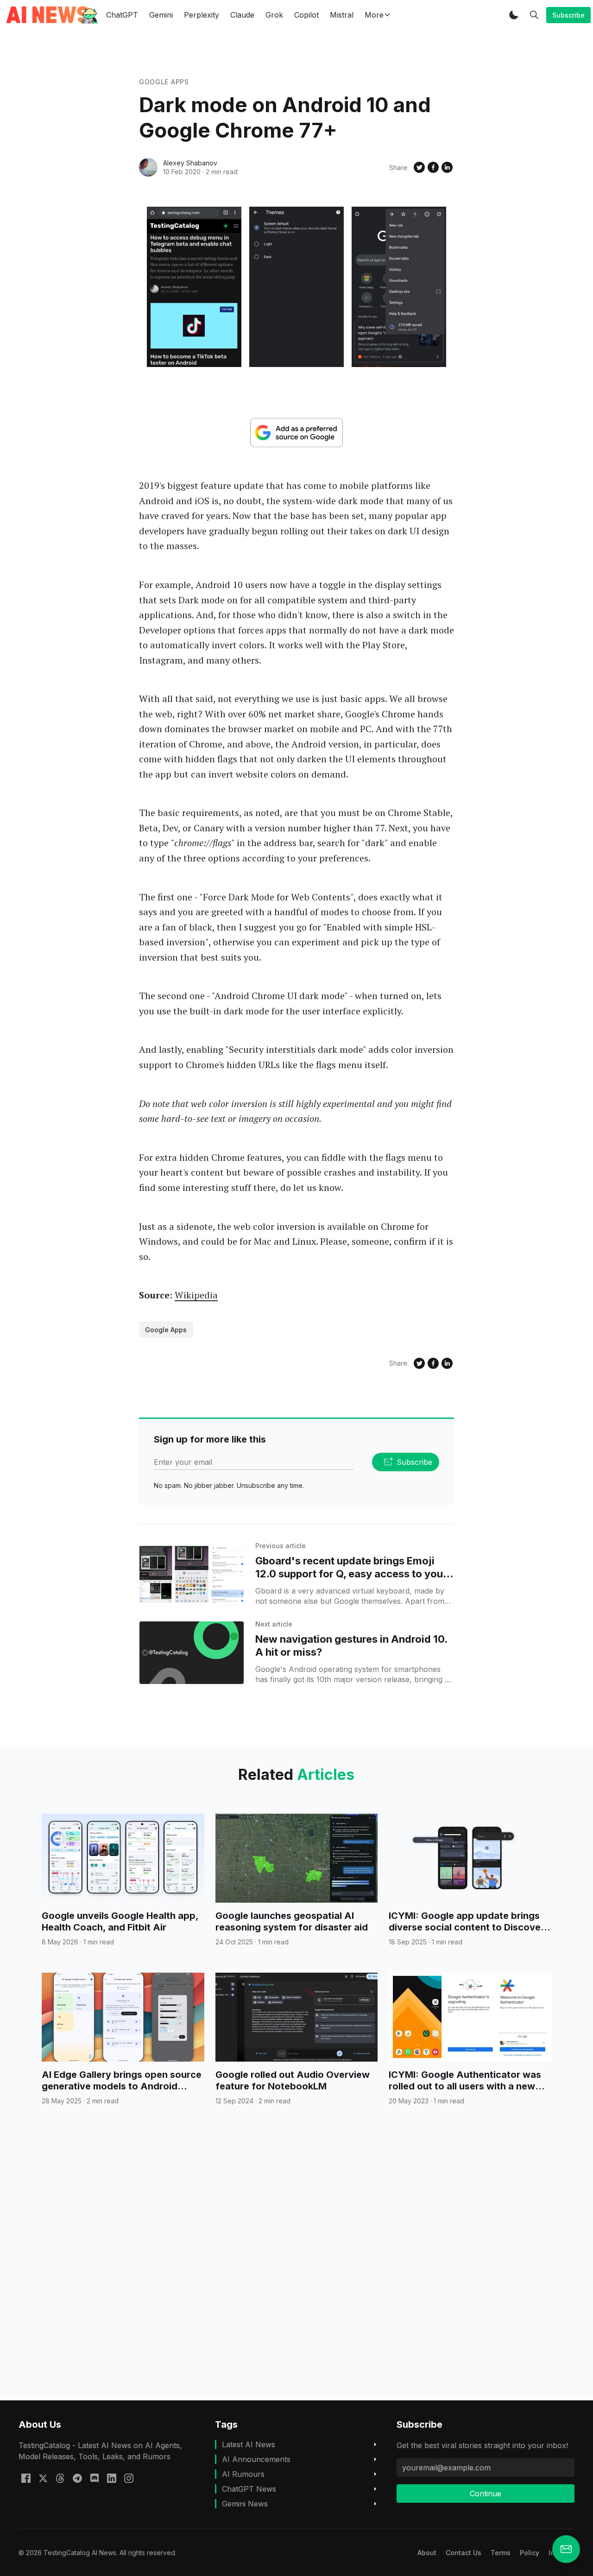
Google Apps (164, 82)
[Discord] (95, 2478)
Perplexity (202, 15)
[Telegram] (77, 2478)
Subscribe (568, 15)
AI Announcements (256, 2459)
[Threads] (60, 2478)
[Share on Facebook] (433, 167)
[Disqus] (296, 2270)
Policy (530, 2553)
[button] (514, 15)
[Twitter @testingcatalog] (43, 2478)
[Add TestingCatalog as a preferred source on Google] (296, 433)
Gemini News (245, 2504)
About (427, 2553)
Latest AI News (249, 2444)
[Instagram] (129, 2478)
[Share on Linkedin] (447, 167)
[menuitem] (427, 2553)
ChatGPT (122, 15)
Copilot (306, 15)
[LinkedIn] (112, 2478)
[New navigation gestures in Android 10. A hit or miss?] (192, 1653)
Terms (501, 2553)
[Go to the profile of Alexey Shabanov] (148, 167)
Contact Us (464, 2553)
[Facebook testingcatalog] (26, 2478)
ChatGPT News (249, 2489)
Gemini (161, 15)
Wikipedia (196, 1295)
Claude (242, 15)
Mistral (342, 15)
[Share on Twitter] (419, 167)
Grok (274, 15)
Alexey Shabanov (190, 163)
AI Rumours (243, 2474)
